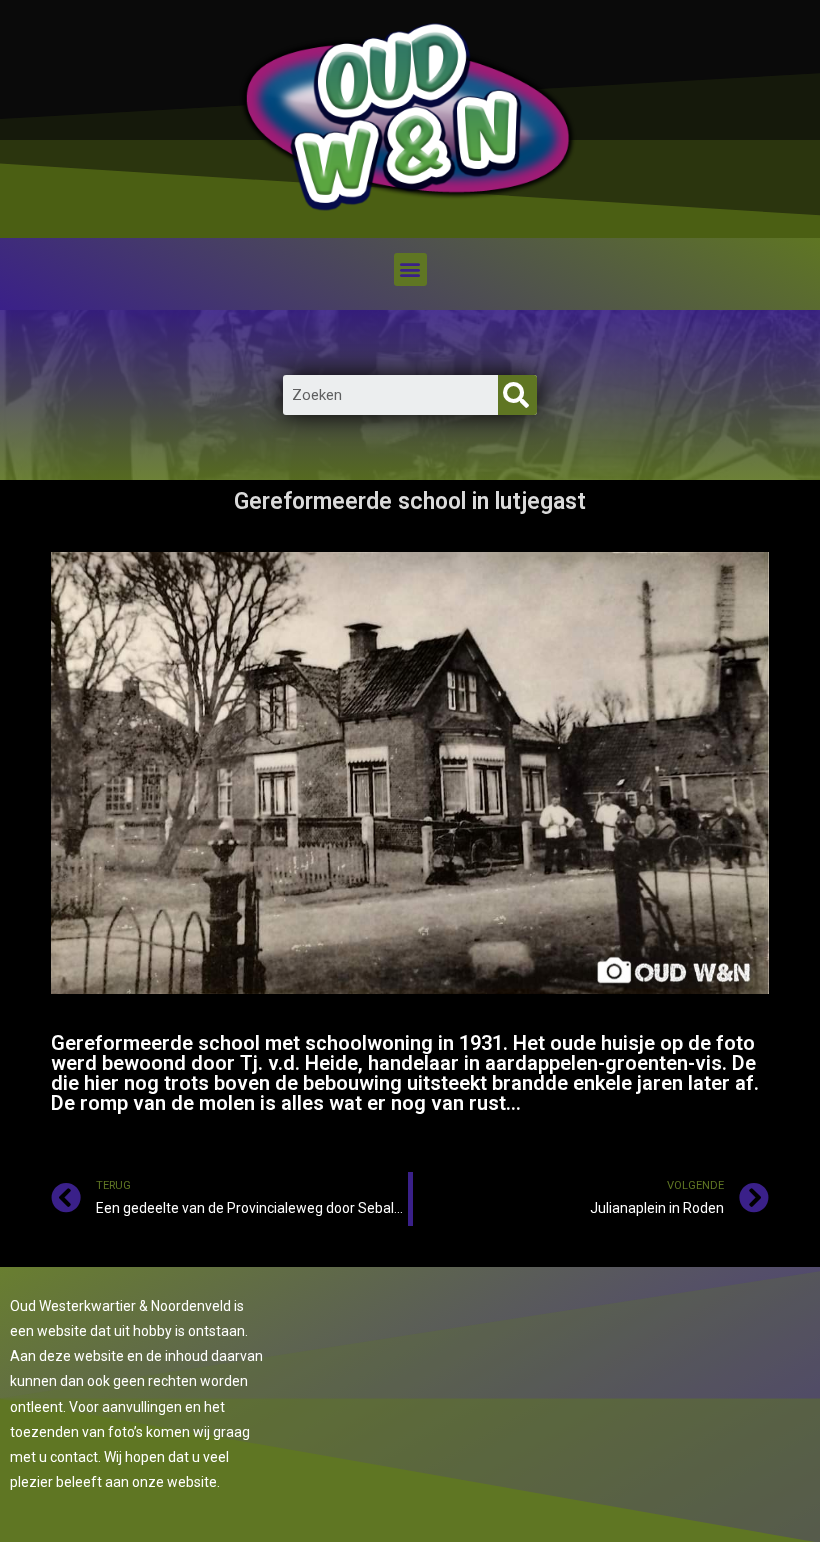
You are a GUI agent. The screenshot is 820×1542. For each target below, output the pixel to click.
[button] (410, 269)
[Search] (517, 395)
